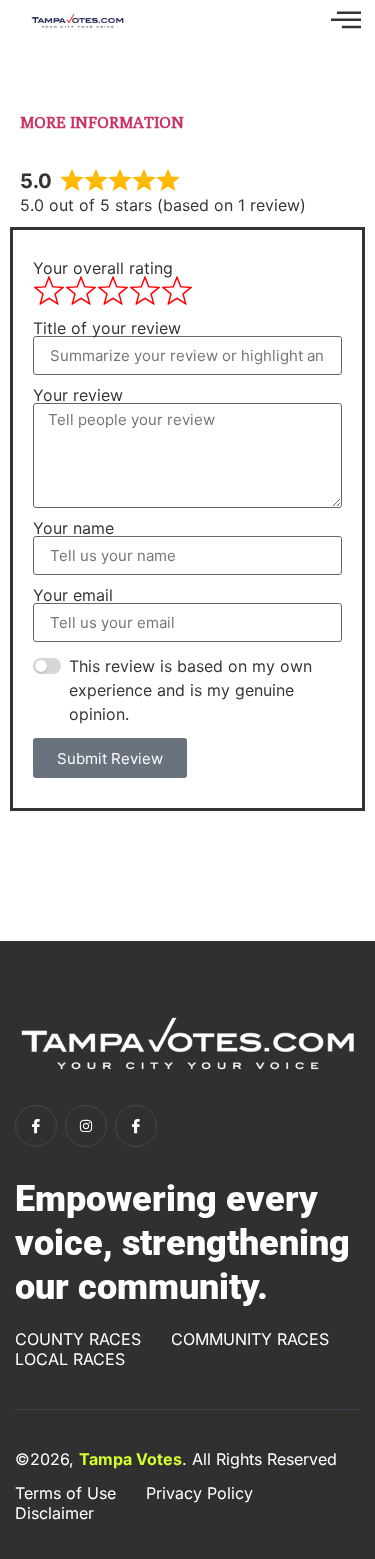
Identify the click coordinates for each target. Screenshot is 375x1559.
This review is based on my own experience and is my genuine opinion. (190, 690)
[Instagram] (86, 1126)
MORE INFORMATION (102, 122)
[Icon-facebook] (36, 1126)
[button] (346, 20)
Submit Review (110, 758)
